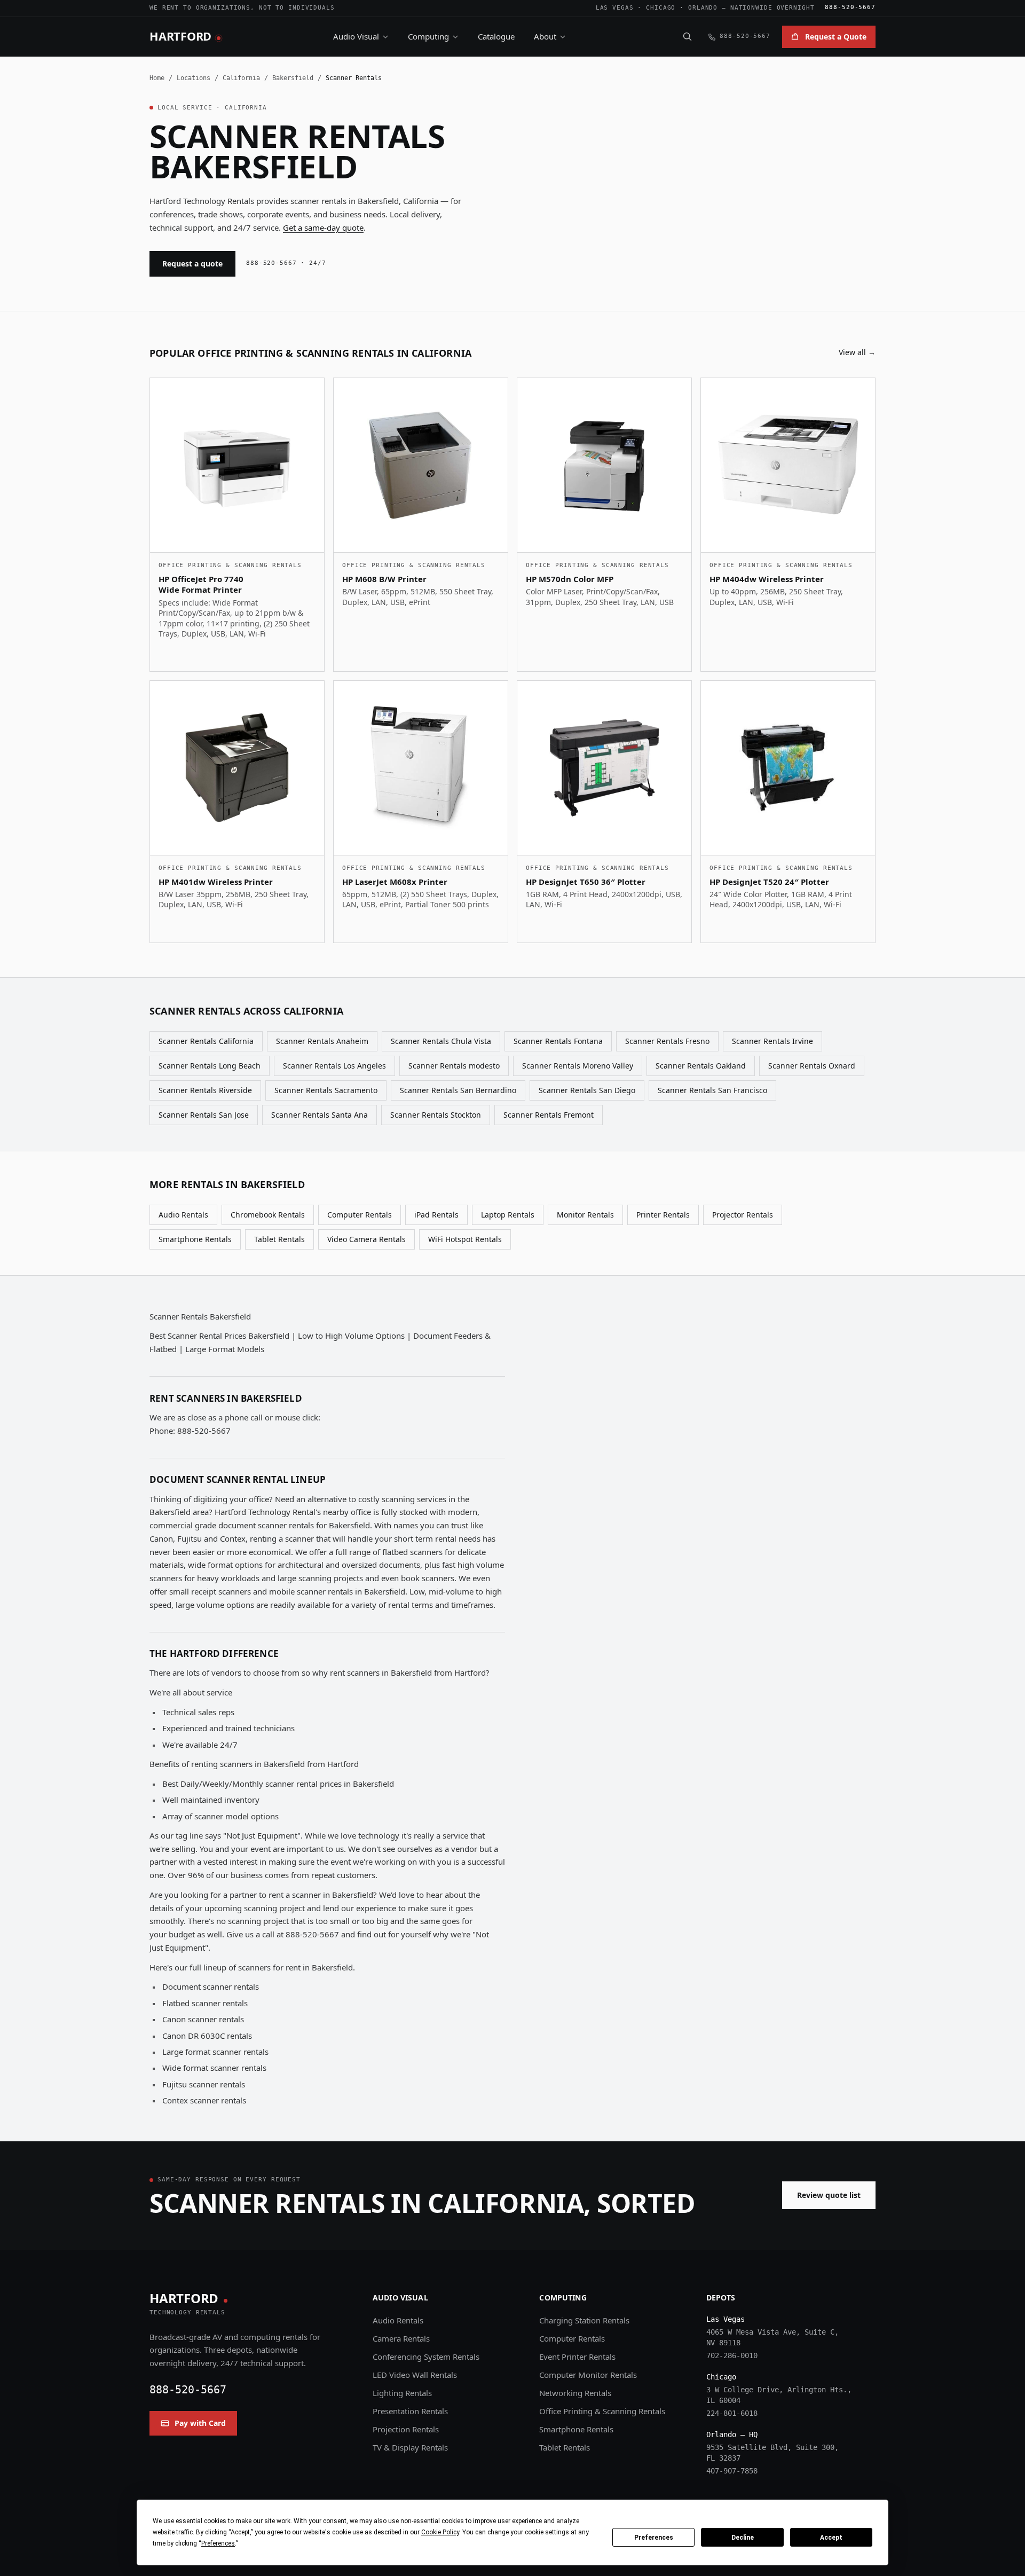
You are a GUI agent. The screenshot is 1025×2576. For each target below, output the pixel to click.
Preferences (654, 2538)
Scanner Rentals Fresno (667, 1041)
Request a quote (192, 264)
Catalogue (496, 36)
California (241, 78)
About (545, 36)
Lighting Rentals (402, 2393)
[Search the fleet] (687, 36)
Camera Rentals (401, 2338)
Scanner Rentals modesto (454, 1066)
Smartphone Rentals (195, 1239)
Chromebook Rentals (268, 1215)
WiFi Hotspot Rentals (465, 1239)
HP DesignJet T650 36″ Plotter (586, 882)
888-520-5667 (850, 7)
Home (157, 78)
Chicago (661, 8)
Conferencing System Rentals (426, 2357)
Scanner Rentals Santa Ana (320, 1115)
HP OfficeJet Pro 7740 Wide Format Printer (201, 584)
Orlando (703, 8)
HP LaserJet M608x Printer (395, 882)
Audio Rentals (183, 1215)
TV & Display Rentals (410, 2447)
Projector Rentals (743, 1215)
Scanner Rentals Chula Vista (441, 1041)
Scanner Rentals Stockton (436, 1115)
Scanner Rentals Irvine (772, 1041)
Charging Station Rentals (584, 2320)
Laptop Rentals (508, 1215)
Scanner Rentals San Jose (204, 1115)
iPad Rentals (436, 1215)
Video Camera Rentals (366, 1239)
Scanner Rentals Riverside (205, 1090)
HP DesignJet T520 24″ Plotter (769, 882)
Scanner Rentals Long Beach (210, 1066)
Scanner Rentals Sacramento (326, 1090)
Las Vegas (615, 8)
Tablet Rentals (279, 1239)
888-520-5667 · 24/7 (286, 263)
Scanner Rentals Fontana (558, 1041)
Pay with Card (200, 2423)
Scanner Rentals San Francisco (712, 1090)
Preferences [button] (218, 2543)
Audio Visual (356, 36)
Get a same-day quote (323, 227)
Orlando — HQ (732, 2434)
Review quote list (829, 2195)
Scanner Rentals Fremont (549, 1115)
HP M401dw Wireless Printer (216, 882)
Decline (743, 2538)
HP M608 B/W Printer (384, 579)
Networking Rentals (575, 2393)
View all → (857, 352)
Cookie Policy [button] (440, 2532)
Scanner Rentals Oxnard (812, 1066)
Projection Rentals (406, 2429)
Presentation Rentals (410, 2411)
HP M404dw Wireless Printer (767, 579)
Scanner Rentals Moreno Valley (578, 1066)
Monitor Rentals (585, 1215)
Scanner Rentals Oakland (701, 1066)
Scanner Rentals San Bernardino (458, 1090)
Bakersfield (293, 78)
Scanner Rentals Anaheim (322, 1041)
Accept (831, 2538)
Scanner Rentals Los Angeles (334, 1066)
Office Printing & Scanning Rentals (602, 2411)
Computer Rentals (360, 1215)
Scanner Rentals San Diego (587, 1090)
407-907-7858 (732, 2471)
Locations (194, 78)
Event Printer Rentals (577, 2357)
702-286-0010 (732, 2355)
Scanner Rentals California (206, 1041)
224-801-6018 (732, 2413)
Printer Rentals (663, 1215)
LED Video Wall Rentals (415, 2375)
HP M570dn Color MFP (570, 579)
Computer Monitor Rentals (588, 2375)
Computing (428, 36)
